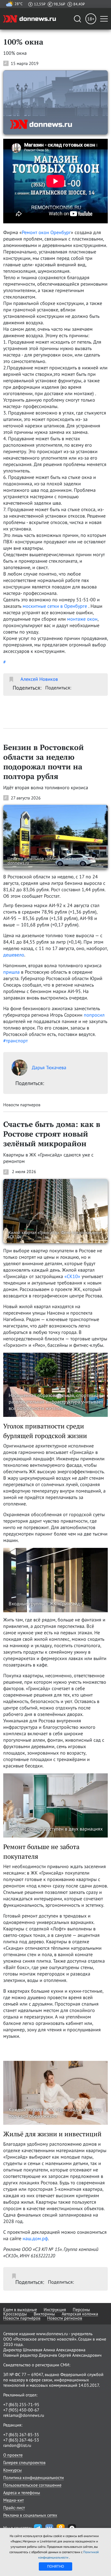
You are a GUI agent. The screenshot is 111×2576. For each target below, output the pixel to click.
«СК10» (72, 1276)
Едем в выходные (20, 2309)
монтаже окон (82, 619)
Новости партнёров (22, 2318)
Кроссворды (15, 2314)
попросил (94, 1015)
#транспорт (15, 1041)
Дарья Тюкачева (49, 1067)
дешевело (14, 955)
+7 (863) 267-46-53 (21, 2440)
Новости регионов (65, 2318)
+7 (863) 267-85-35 (21, 2435)
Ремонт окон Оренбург (46, 232)
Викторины (44, 2314)
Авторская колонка (80, 2314)
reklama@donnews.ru (24, 2415)
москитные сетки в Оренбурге (55, 606)
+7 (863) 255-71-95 (21, 2404)
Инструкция (55, 2309)
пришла (12, 972)
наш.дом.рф (35, 2238)
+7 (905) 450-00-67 (21, 2410)
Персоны (81, 2309)
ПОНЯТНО (56, 2566)
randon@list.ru (17, 2445)
